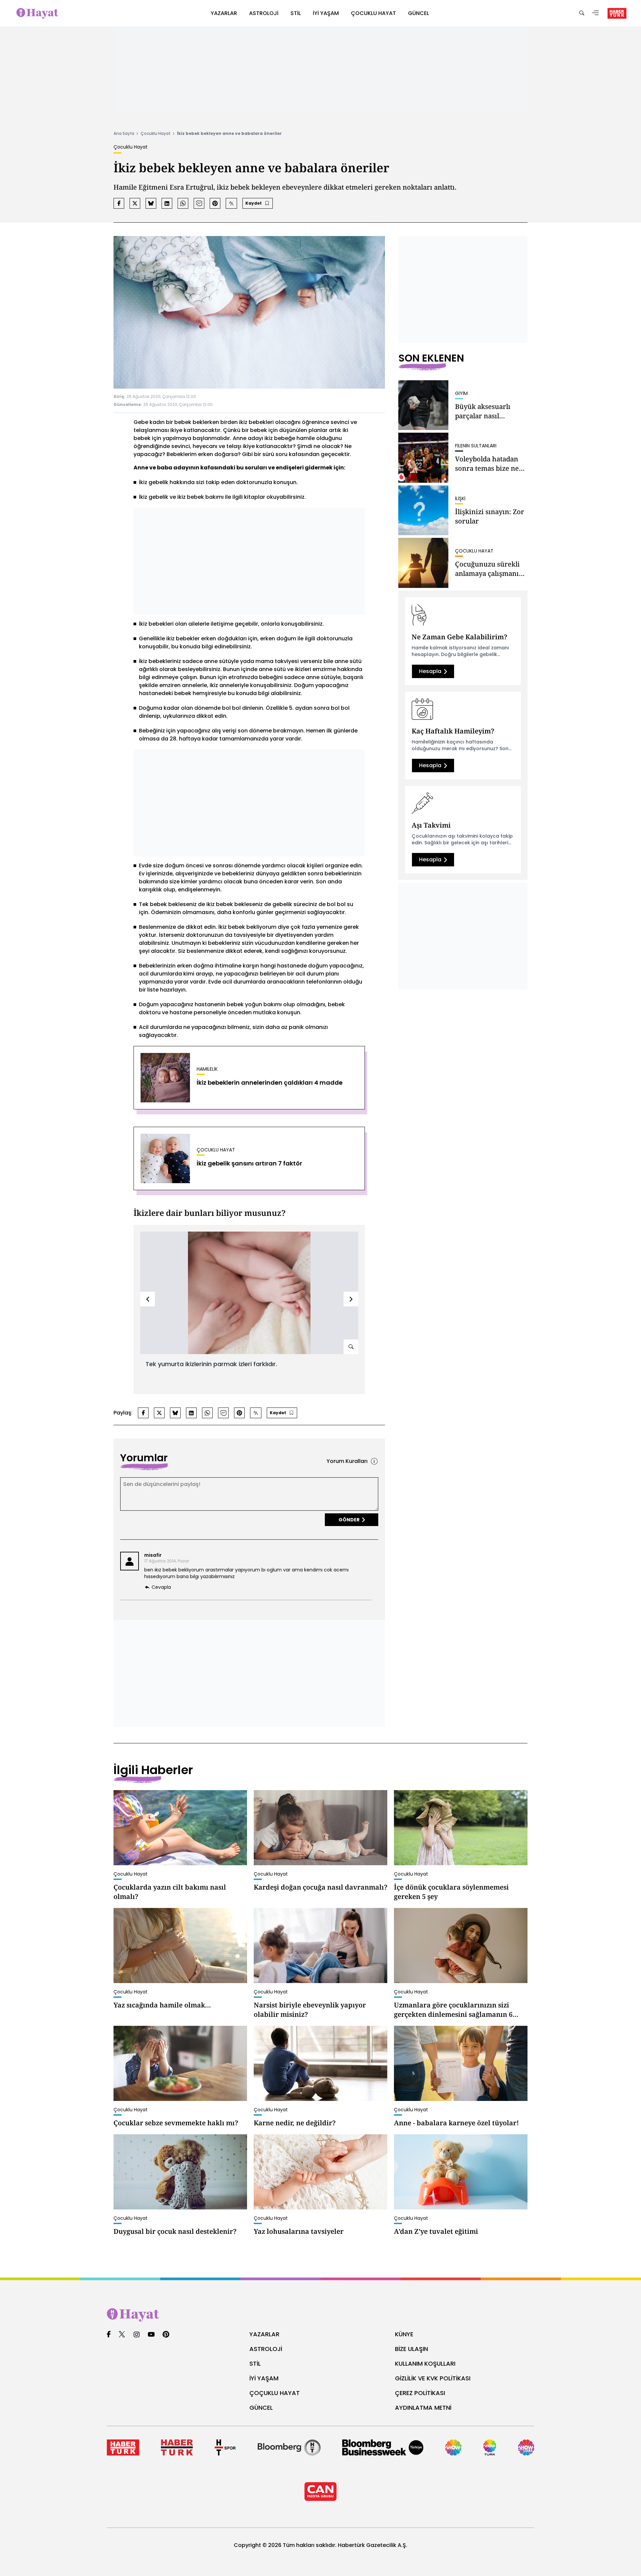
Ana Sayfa (124, 133)
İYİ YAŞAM (264, 2378)
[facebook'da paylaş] (119, 203)
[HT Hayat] (320, 2315)
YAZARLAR (264, 2334)
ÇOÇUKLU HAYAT (275, 2393)
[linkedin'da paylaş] (167, 203)
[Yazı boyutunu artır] (231, 203)
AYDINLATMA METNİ (423, 2408)
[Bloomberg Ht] (289, 2447)
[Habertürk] (123, 2447)
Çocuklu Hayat (156, 133)
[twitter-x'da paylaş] (135, 203)
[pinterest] (166, 2335)
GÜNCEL (261, 2408)
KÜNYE (404, 2334)
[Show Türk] (490, 2447)
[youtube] (151, 2335)
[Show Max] (526, 2447)
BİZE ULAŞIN (411, 2349)
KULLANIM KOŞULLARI (425, 2364)
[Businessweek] (383, 2447)
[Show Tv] (453, 2447)
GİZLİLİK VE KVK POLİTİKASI (433, 2378)
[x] (122, 2335)
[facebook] (109, 2335)
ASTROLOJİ (266, 2349)
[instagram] (137, 2335)
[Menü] (596, 14)
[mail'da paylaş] (199, 203)
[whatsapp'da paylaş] (183, 203)
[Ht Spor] (225, 2447)
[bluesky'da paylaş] (151, 203)
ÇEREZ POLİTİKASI (420, 2393)
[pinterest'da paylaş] (215, 203)
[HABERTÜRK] (617, 13)
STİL (255, 2364)
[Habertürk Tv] (177, 2447)
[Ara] (582, 14)
